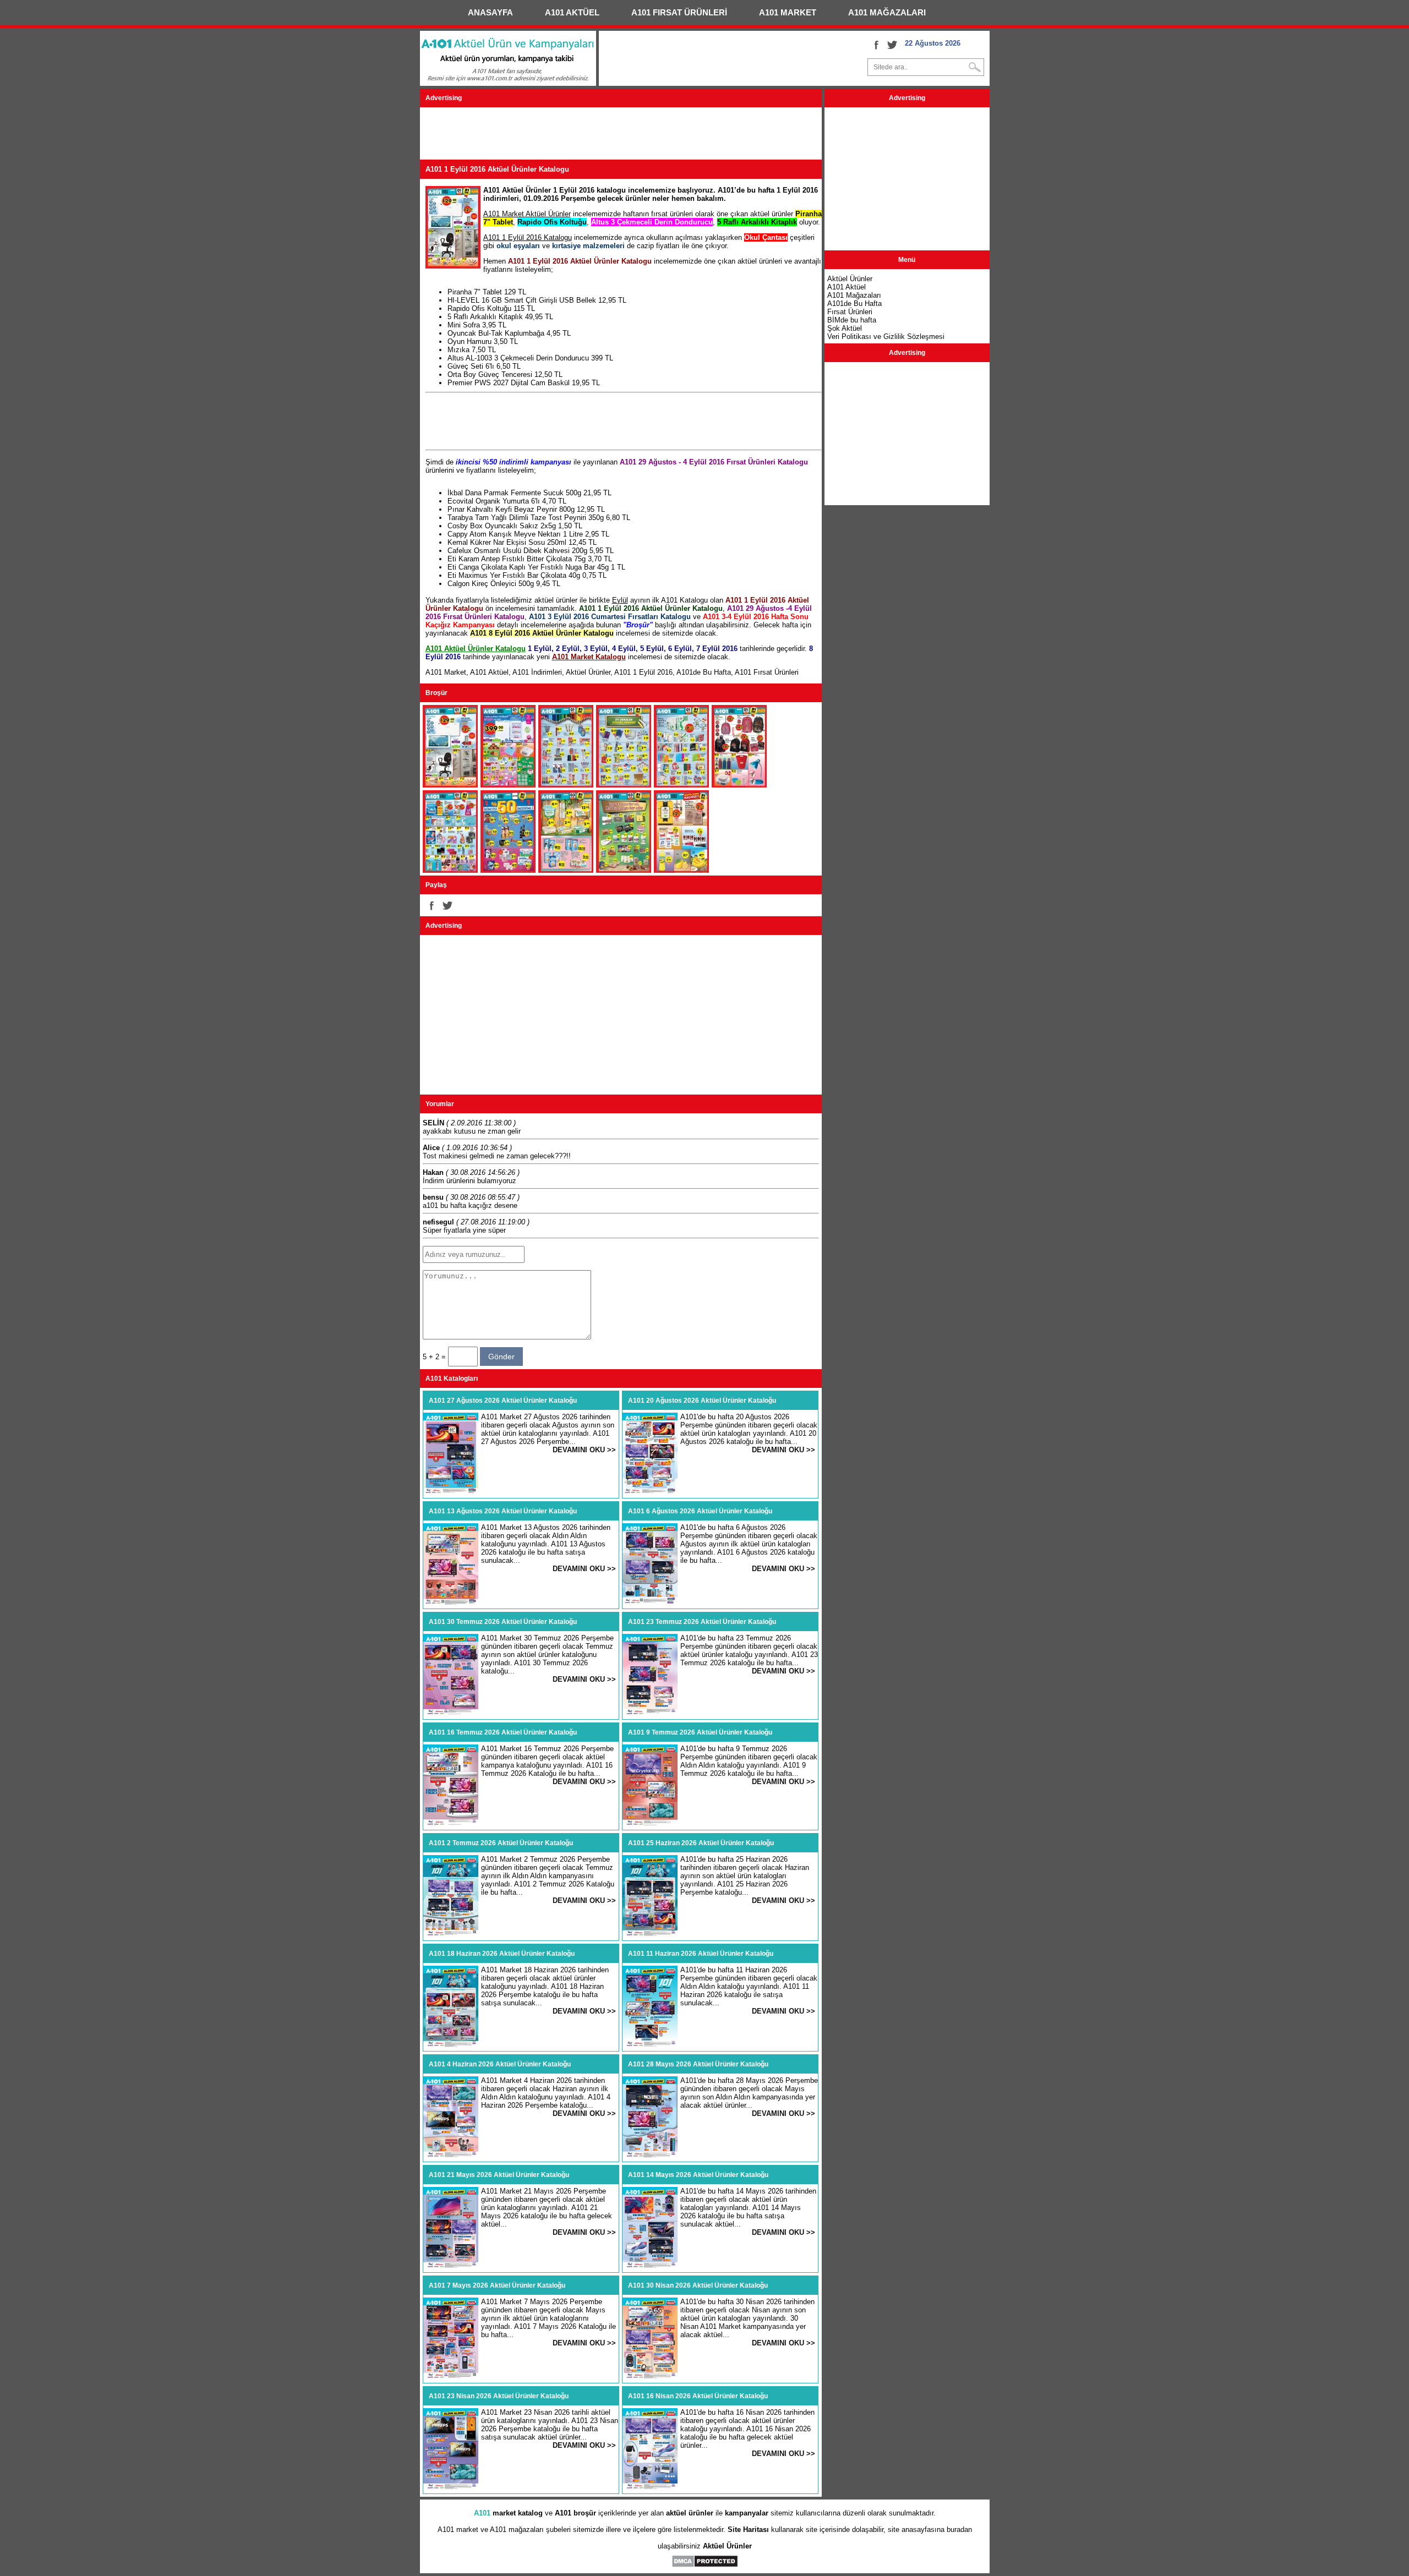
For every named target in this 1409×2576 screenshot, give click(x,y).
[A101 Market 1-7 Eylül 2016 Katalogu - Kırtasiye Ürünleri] (566, 785)
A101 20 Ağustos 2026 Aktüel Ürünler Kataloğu (702, 1401)
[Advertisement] (620, 135)
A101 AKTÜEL (572, 12)
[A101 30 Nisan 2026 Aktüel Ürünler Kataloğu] (650, 2378)
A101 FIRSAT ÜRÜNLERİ (679, 12)
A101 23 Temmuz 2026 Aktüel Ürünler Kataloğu (702, 1622)
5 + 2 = (435, 1357)
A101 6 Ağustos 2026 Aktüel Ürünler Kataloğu (700, 1511)
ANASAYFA (490, 12)
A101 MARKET (788, 12)
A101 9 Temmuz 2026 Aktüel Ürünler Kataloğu (700, 1732)
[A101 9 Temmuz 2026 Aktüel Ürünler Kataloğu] (650, 1825)
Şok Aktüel (845, 328)
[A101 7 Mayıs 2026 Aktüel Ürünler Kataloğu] (451, 2378)
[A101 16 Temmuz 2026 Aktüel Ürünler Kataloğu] (451, 1825)
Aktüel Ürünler (588, 672)
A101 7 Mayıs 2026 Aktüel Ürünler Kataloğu (497, 2285)
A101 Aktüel (489, 672)
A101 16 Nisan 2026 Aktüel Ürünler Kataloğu (698, 2396)
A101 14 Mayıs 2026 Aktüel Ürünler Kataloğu (698, 2175)
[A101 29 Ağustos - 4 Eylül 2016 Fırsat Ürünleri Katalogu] (508, 870)
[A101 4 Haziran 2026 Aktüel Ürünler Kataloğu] (451, 2156)
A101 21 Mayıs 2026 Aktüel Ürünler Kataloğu (499, 2175)
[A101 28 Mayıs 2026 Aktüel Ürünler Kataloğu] (650, 2156)
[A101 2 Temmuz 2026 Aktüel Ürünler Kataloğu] (451, 1935)
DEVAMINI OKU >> (584, 1450)
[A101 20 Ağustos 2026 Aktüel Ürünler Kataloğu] (650, 1493)
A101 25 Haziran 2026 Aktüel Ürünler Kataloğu (701, 1843)
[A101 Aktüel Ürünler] (508, 83)
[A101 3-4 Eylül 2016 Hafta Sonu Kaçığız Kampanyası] (681, 870)
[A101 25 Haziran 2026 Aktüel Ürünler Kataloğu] (650, 1935)
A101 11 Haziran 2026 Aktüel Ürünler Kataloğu (701, 1954)
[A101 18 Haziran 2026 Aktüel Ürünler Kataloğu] (451, 2046)
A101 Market (446, 672)
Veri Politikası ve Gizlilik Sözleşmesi (886, 337)
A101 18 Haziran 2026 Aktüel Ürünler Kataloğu (502, 1954)
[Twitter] (892, 45)
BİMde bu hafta (852, 320)
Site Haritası (748, 2529)
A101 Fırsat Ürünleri (767, 672)
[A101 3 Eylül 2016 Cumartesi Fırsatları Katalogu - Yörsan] (566, 870)
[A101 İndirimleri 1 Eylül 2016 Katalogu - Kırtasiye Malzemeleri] (681, 785)
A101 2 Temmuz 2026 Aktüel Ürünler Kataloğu (501, 1843)
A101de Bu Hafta (704, 672)
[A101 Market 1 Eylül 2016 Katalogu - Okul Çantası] (739, 785)
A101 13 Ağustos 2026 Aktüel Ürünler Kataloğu (503, 1511)
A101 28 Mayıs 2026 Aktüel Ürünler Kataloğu (698, 2064)
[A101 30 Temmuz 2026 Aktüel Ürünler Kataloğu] (451, 1714)
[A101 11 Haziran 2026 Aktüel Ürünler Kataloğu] (650, 2046)
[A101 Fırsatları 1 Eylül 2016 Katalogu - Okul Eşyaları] (624, 785)
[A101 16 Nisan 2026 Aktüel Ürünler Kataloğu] (650, 2488)
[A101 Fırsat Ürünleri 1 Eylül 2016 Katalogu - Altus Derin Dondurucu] (508, 785)
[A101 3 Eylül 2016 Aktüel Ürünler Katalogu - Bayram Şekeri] (624, 870)
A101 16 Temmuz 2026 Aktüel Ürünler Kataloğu (503, 1732)
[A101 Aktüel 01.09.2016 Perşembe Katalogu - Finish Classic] (450, 870)
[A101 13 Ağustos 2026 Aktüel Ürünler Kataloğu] (451, 1603)
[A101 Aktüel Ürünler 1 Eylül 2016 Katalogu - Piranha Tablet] (450, 785)
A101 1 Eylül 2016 (643, 672)
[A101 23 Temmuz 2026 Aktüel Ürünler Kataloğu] (650, 1714)
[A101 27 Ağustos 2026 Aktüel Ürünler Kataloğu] (451, 1493)
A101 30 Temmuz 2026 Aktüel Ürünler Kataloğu (503, 1622)
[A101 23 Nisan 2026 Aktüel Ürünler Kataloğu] (451, 2488)
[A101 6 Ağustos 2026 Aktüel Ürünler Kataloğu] (650, 1603)
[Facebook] (876, 45)
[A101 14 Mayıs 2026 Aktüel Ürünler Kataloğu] (650, 2267)
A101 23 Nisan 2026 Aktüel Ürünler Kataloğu (499, 2396)
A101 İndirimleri (537, 672)
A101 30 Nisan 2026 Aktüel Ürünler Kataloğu (698, 2285)
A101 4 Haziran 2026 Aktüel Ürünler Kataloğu (500, 2064)
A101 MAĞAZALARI (887, 12)
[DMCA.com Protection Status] (705, 2565)
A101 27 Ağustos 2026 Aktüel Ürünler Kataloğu (503, 1401)
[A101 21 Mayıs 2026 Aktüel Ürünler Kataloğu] (451, 2267)
